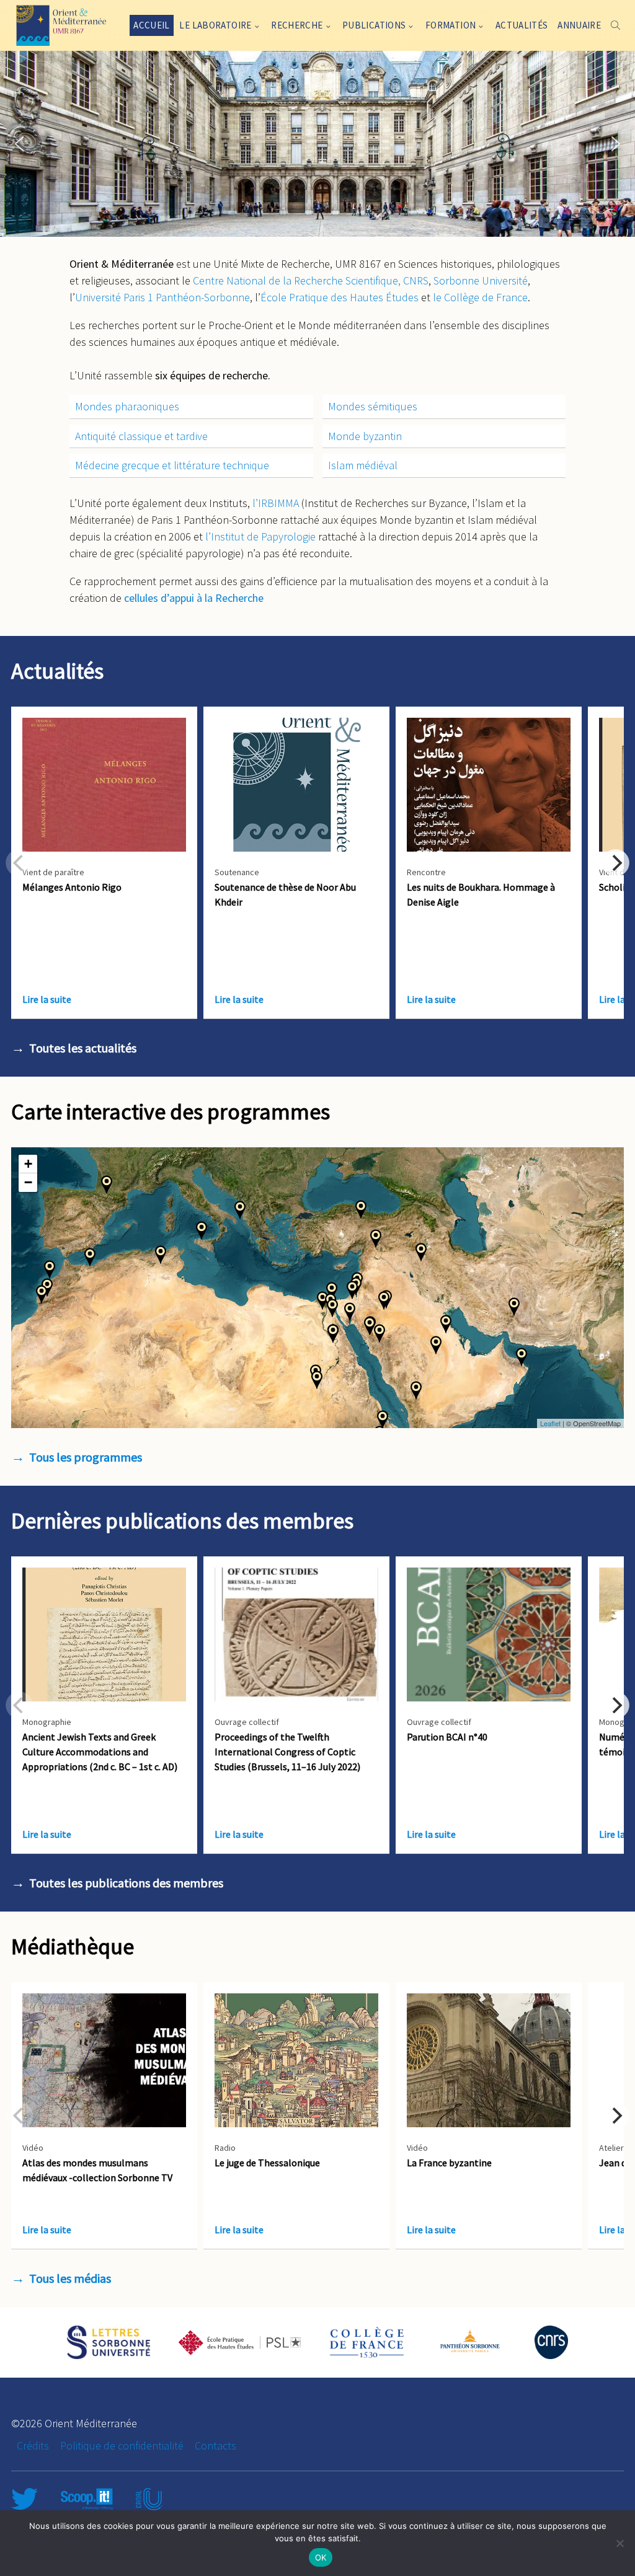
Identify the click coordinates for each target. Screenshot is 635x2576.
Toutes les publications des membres (126, 1883)
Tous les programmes (86, 1457)
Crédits (33, 2446)
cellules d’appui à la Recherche (194, 598)
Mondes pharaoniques (127, 406)
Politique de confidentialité (122, 2446)
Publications (374, 25)
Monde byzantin (365, 436)
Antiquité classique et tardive (141, 436)
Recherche (297, 25)
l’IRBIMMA (276, 503)
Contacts (215, 2446)
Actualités (522, 25)
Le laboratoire (215, 25)
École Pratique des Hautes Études (340, 297)
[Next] (616, 863)
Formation (451, 25)
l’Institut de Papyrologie (260, 536)
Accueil (152, 25)
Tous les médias (70, 2278)
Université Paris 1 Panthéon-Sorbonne (162, 297)
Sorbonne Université (481, 280)
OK (321, 2557)
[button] (19, 144)
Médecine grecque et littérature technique (172, 465)
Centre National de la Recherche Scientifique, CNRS (311, 280)
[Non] (619, 2543)
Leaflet (550, 1423)
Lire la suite (47, 999)
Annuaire (579, 25)
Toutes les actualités (83, 1048)
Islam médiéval (363, 465)
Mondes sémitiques (373, 406)
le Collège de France (480, 297)
